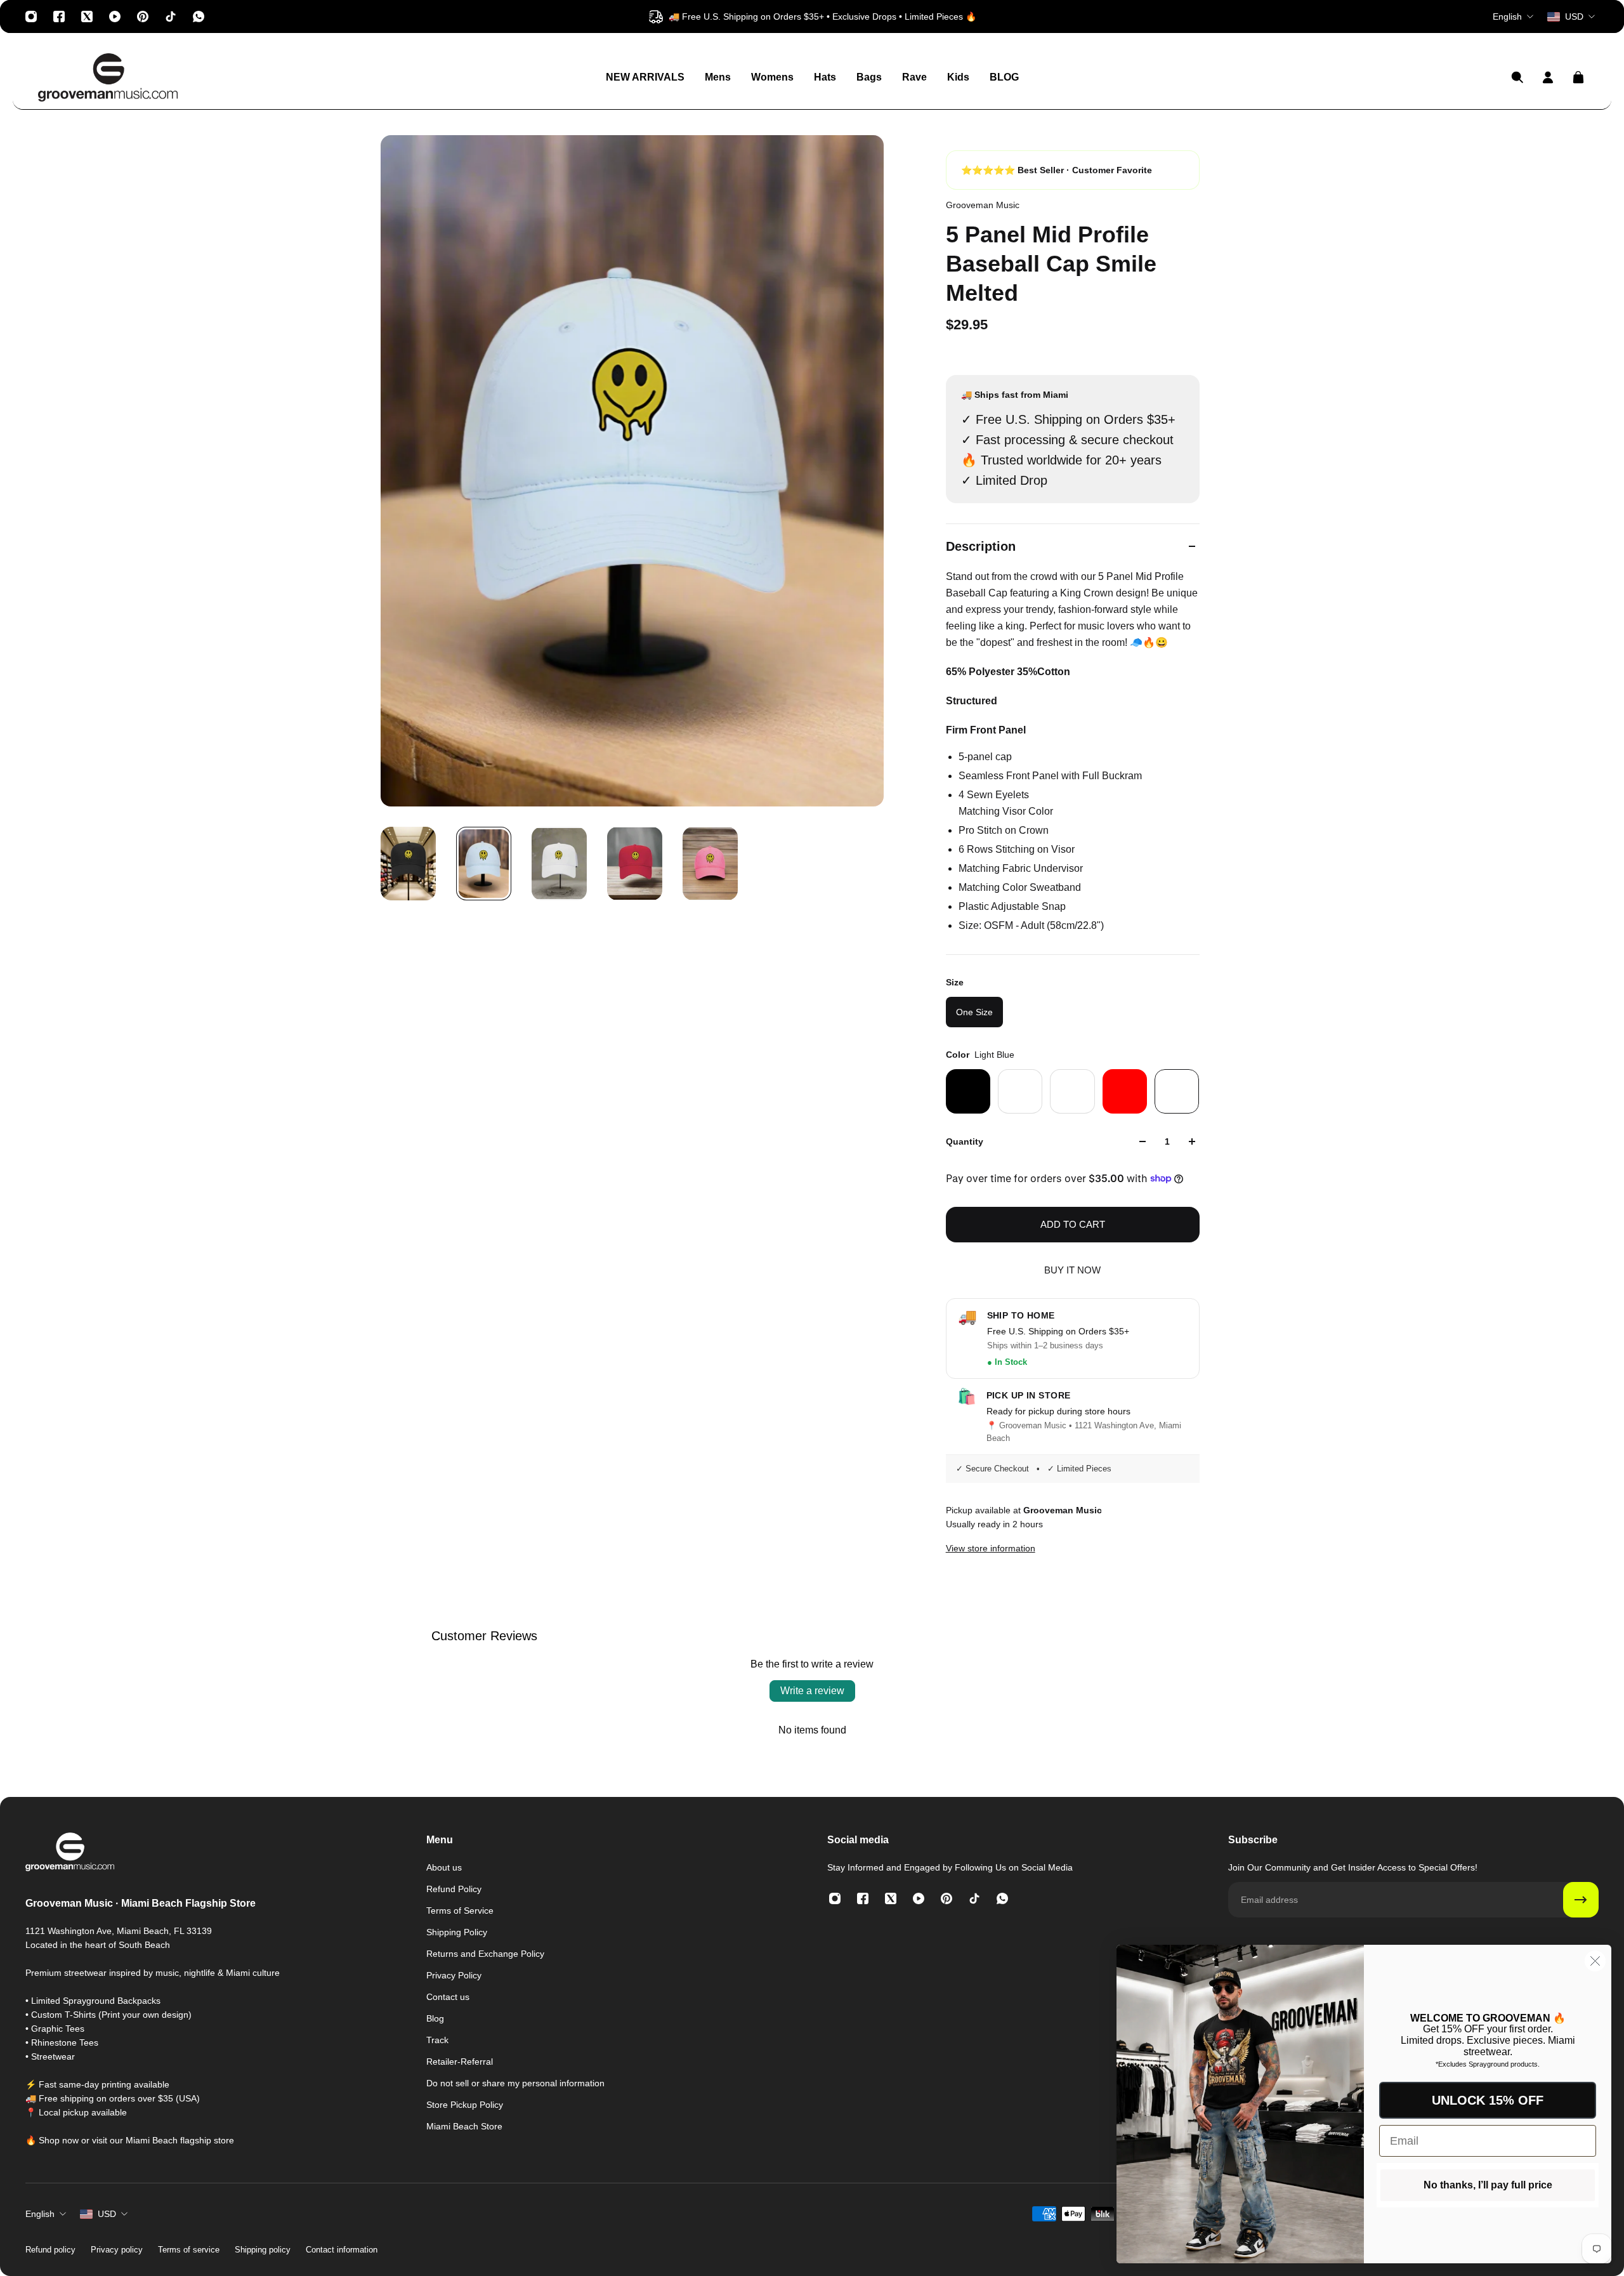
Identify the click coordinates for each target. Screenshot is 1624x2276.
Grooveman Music (983, 205)
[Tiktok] (171, 16)
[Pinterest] (143, 16)
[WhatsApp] (199, 16)
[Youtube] (115, 16)
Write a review (812, 1691)
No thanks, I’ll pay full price (1488, 2185)
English (40, 2214)
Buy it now (1072, 1270)
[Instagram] (31, 16)
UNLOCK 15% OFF (1488, 2100)
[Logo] (108, 77)
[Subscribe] (1581, 1900)
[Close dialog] (1595, 1961)
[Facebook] (59, 16)
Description (981, 546)
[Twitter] (87, 16)
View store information (991, 1548)
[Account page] (1548, 77)
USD (107, 2214)
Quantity (965, 1141)
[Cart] (1578, 77)
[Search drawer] (1517, 77)
